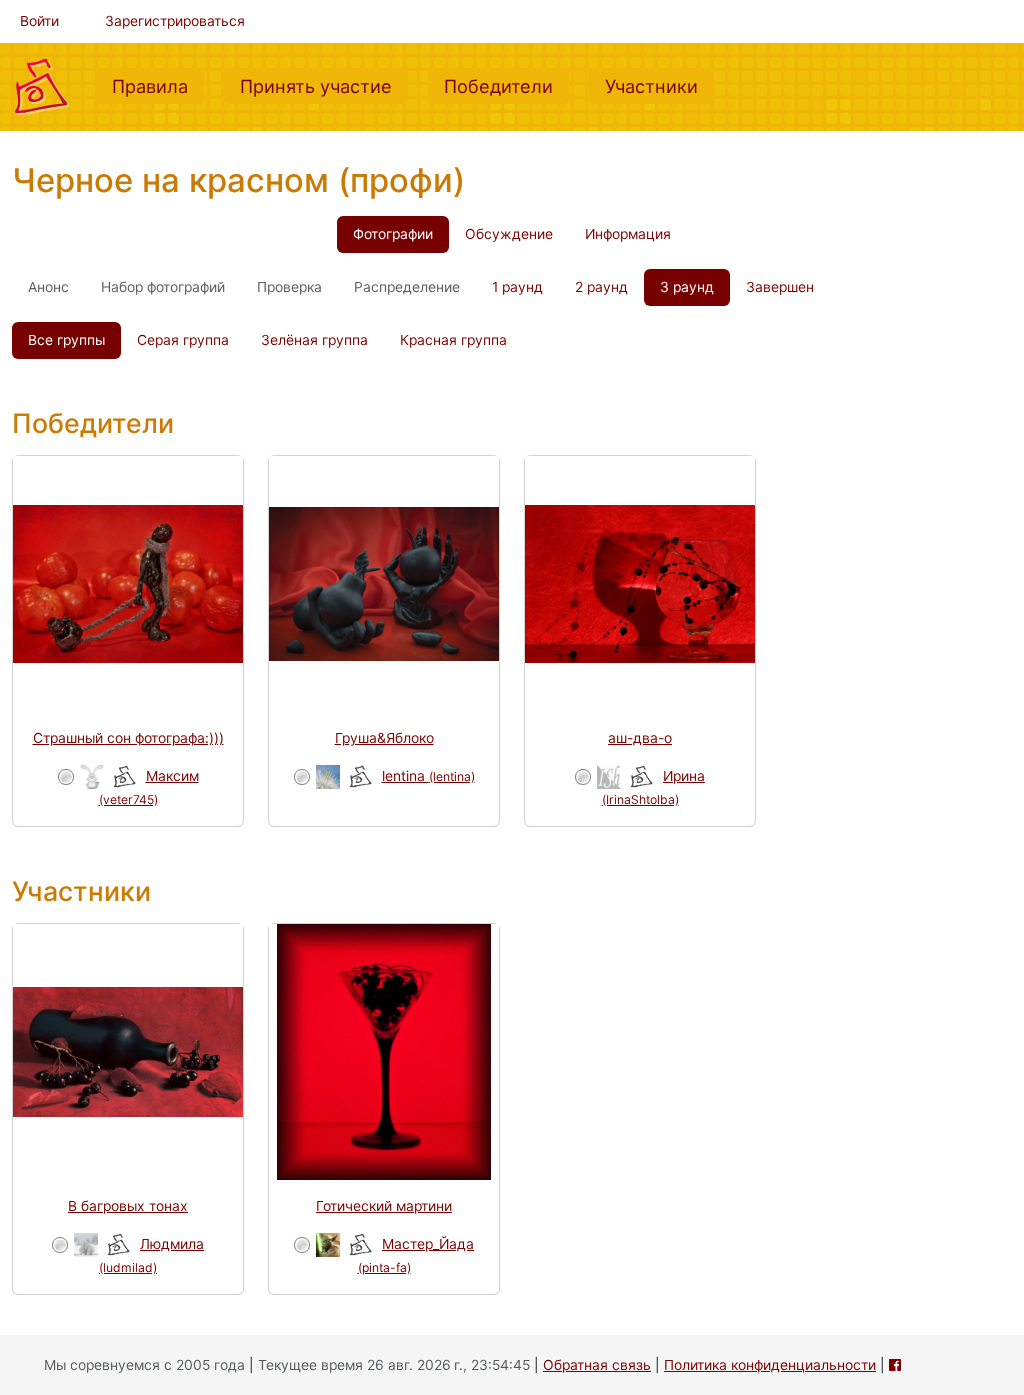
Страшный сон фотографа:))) (128, 738)
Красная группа (453, 340)
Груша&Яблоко (384, 738)
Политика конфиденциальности (770, 1365)
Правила (158, 85)
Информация (628, 234)
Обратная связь (597, 1365)
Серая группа (183, 340)
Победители (506, 85)
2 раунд (601, 287)
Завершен (780, 287)
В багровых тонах (128, 1206)
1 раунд (517, 287)
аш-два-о (640, 738)
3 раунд (687, 287)
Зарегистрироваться (175, 21)
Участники (659, 85)
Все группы (66, 340)
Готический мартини (384, 1206)
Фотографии (393, 234)
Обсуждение (509, 234)
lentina (428, 776)
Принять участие (324, 85)
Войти (39, 21)
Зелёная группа (314, 340)
